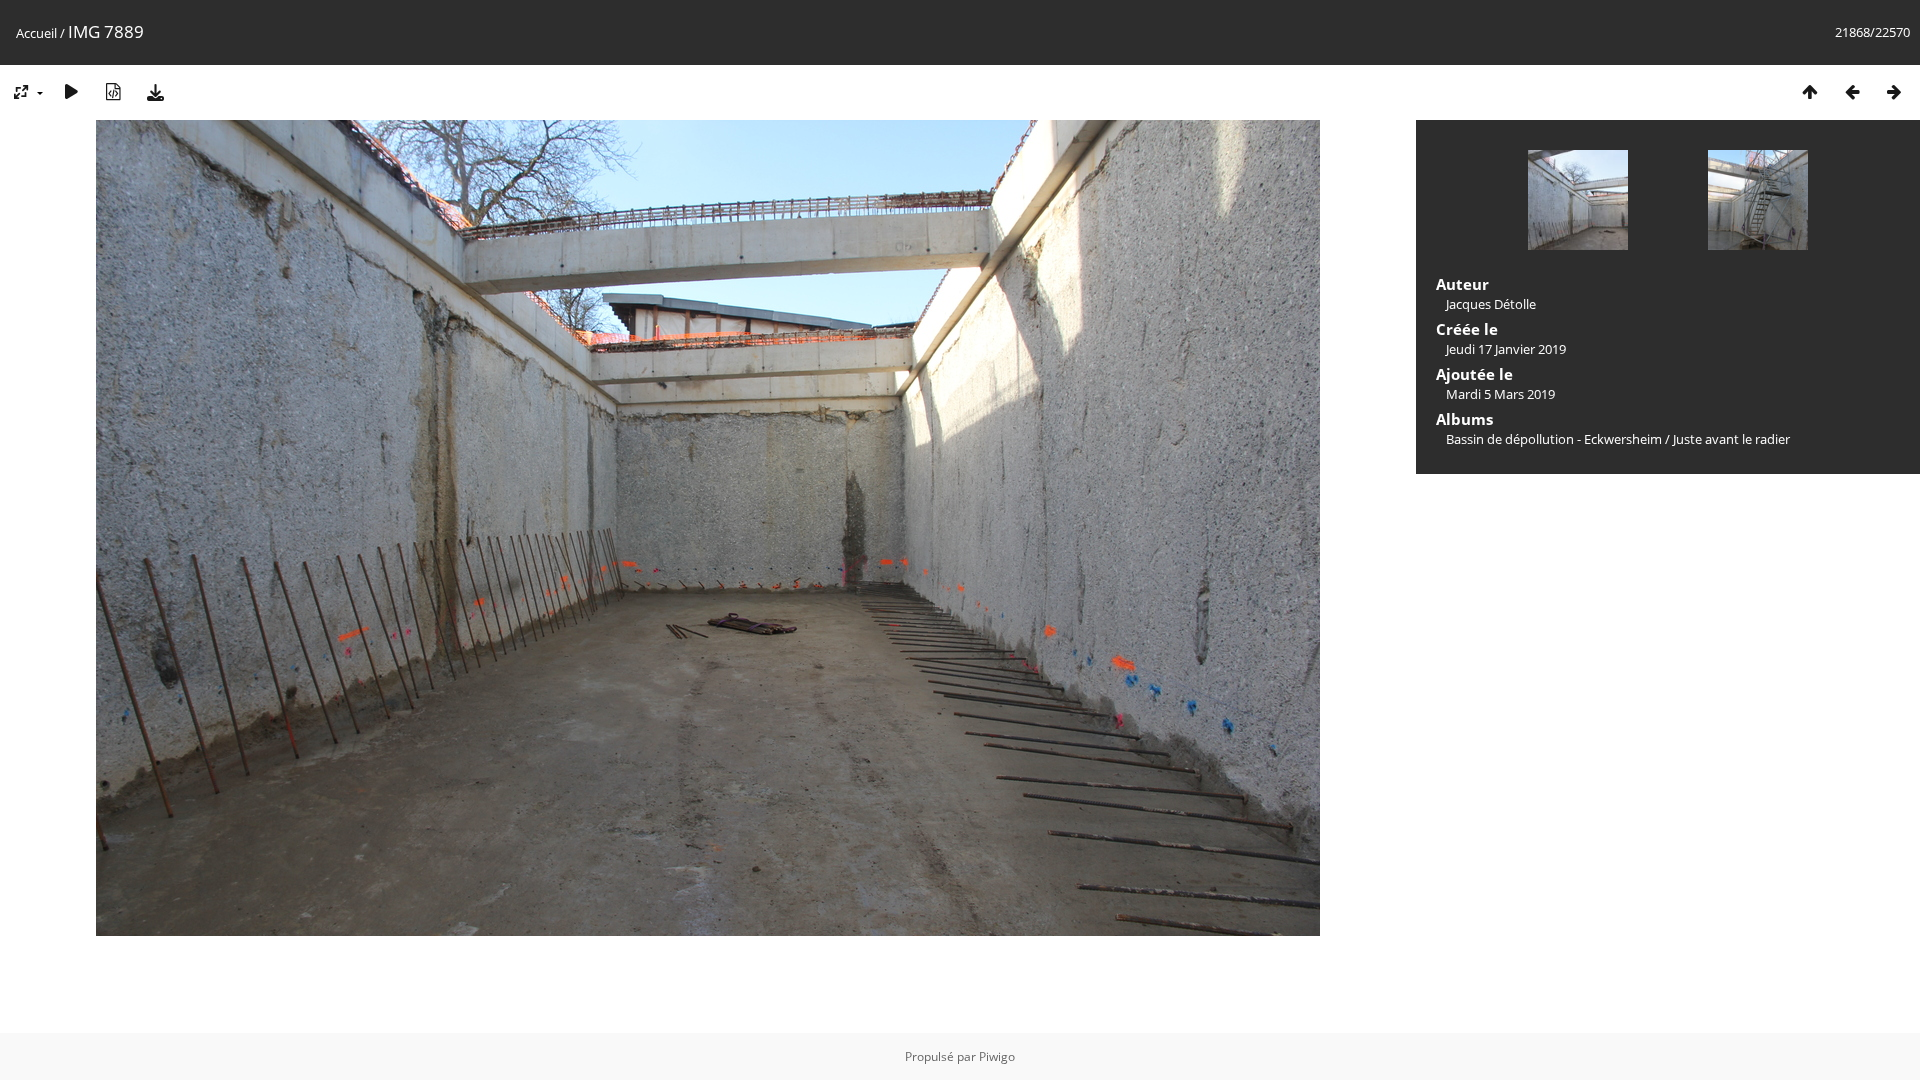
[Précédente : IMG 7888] (1852, 91)
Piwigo (997, 1056)
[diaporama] (71, 91)
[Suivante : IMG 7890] (1894, 91)
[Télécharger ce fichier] (155, 91)
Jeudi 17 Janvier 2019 (1506, 349)
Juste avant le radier (1731, 439)
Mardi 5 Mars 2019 (1500, 394)
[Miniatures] (1810, 91)
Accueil (36, 33)
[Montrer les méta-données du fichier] (113, 91)
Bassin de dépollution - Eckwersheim (1554, 439)
